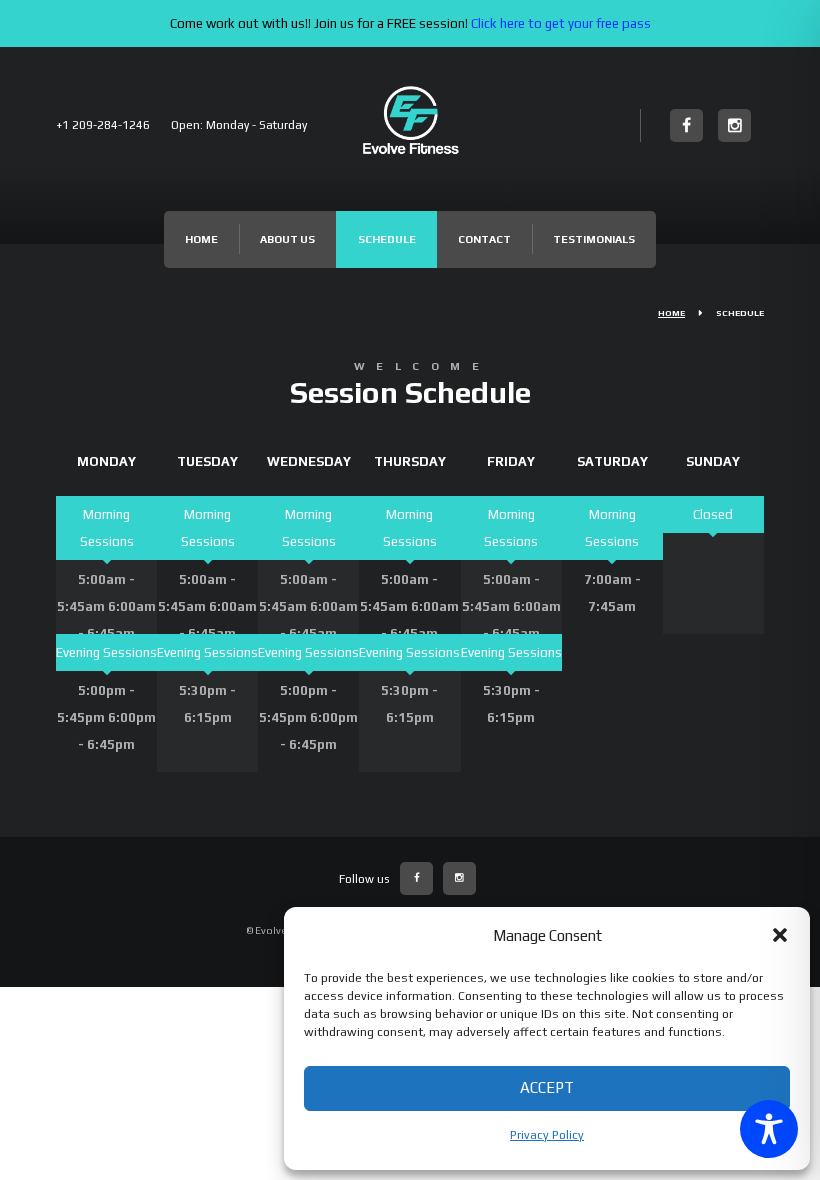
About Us (287, 239)
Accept (547, 1087)
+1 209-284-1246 (103, 125)
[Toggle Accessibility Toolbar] (769, 1129)
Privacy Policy (547, 1135)
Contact (484, 239)
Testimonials (594, 239)
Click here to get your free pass (561, 23)
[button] (780, 935)
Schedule (387, 239)
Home (201, 239)
